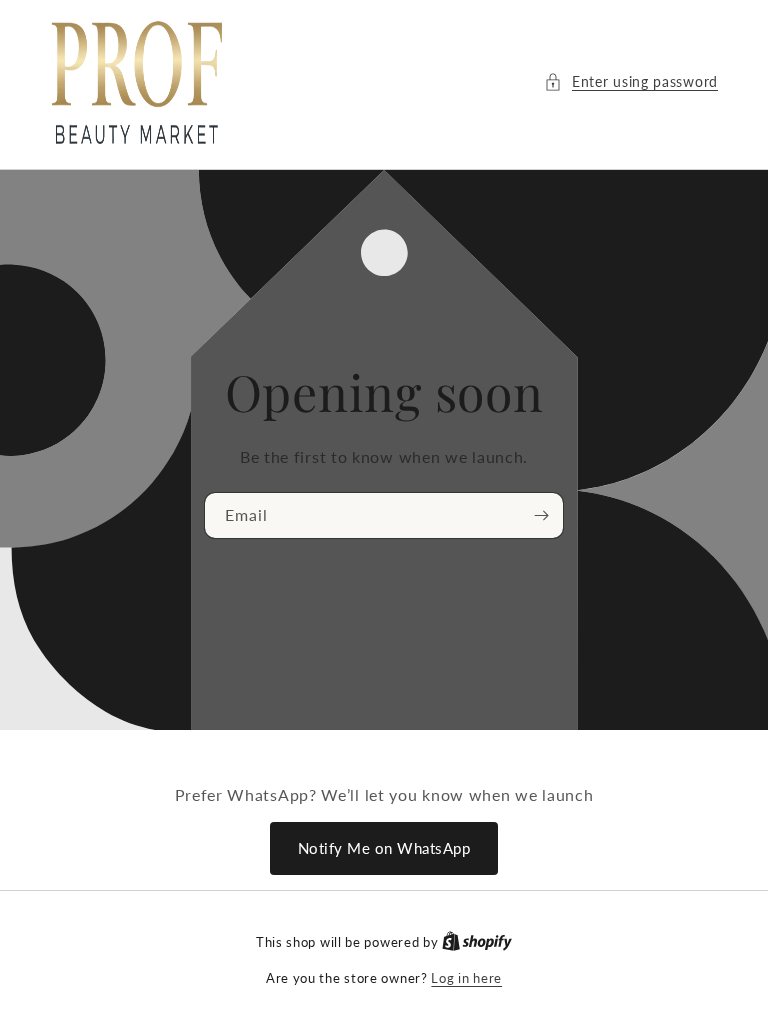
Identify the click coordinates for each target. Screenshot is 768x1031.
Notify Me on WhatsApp (384, 848)
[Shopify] (477, 942)
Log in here (466, 978)
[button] (631, 81)
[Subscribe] (541, 515)
